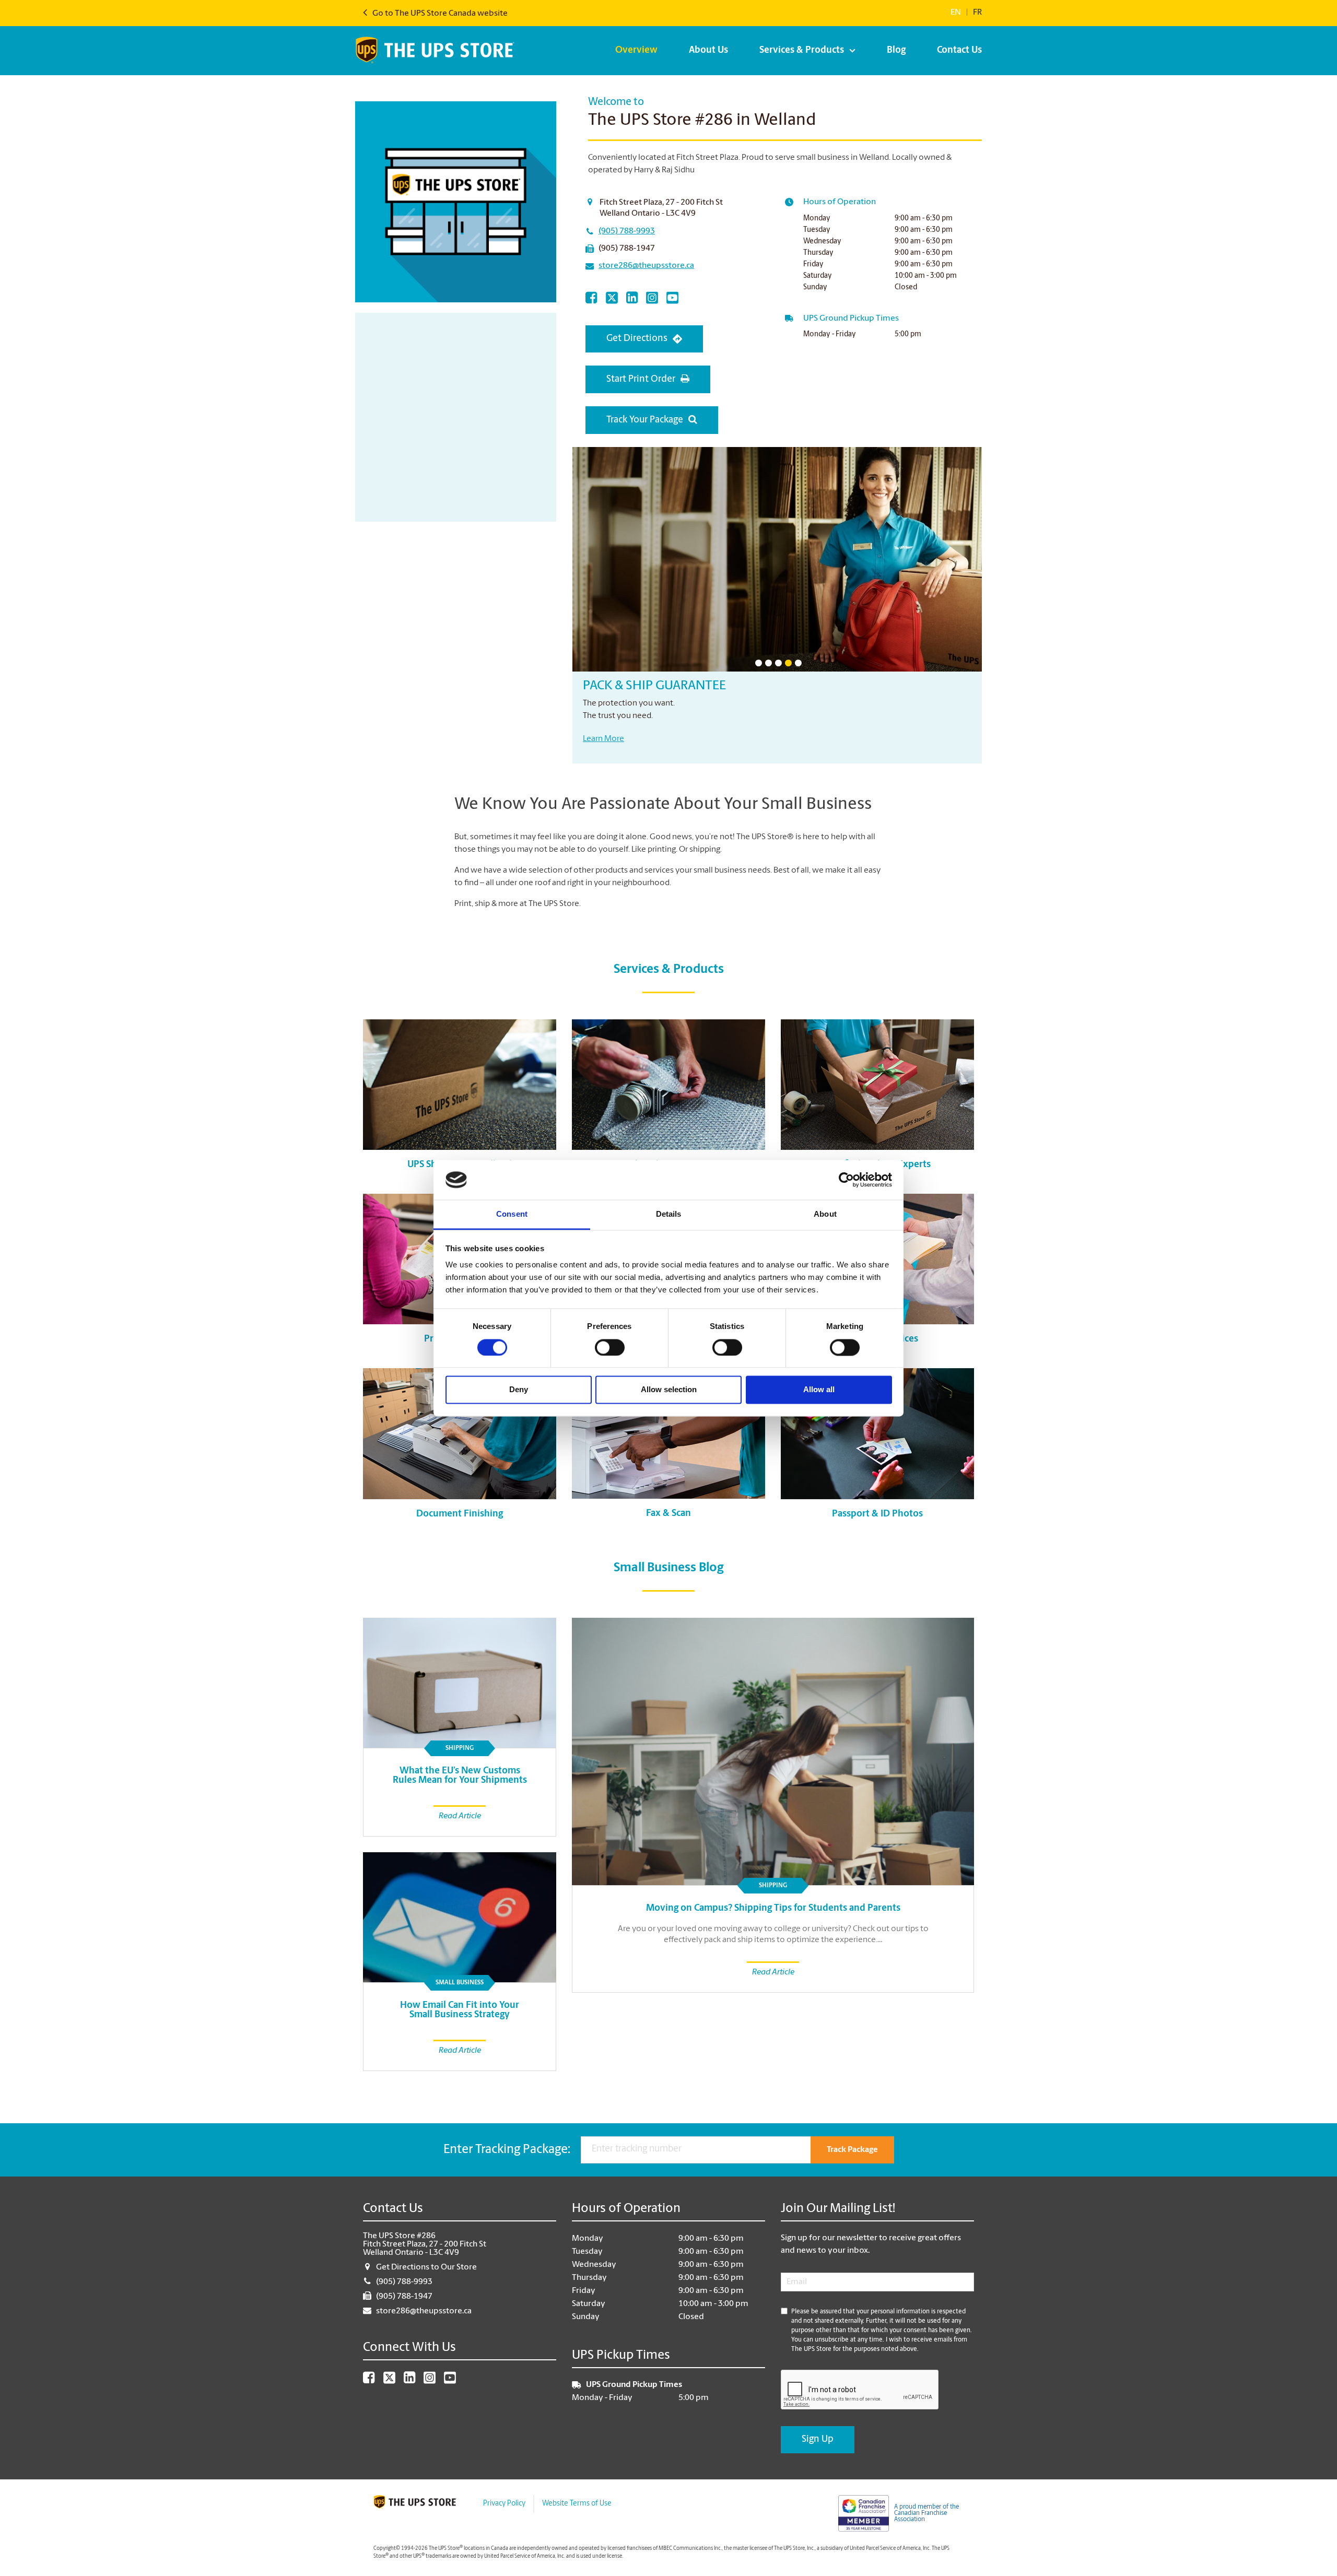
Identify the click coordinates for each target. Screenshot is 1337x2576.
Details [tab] (669, 1214)
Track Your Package (645, 420)
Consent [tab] (512, 1214)
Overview (636, 51)
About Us (708, 51)
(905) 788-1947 (627, 249)
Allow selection (669, 1390)
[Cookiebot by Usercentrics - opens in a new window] (846, 1180)
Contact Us (959, 51)
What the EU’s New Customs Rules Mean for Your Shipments (460, 1776)
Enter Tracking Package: (507, 2150)
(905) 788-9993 (627, 231)
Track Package (852, 2150)
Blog (896, 51)
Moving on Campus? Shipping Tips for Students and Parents (773, 1909)
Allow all (819, 1390)
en (956, 13)
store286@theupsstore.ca (646, 266)
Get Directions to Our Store (426, 2267)
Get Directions (637, 339)
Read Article (773, 1972)
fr (977, 13)
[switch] (610, 1347)
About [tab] (825, 1214)
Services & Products (802, 51)
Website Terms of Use (577, 2504)
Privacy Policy (504, 2504)
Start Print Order (641, 380)
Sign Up (818, 2440)
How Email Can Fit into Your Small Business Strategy (460, 2010)
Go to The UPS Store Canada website (439, 14)
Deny (519, 1390)
